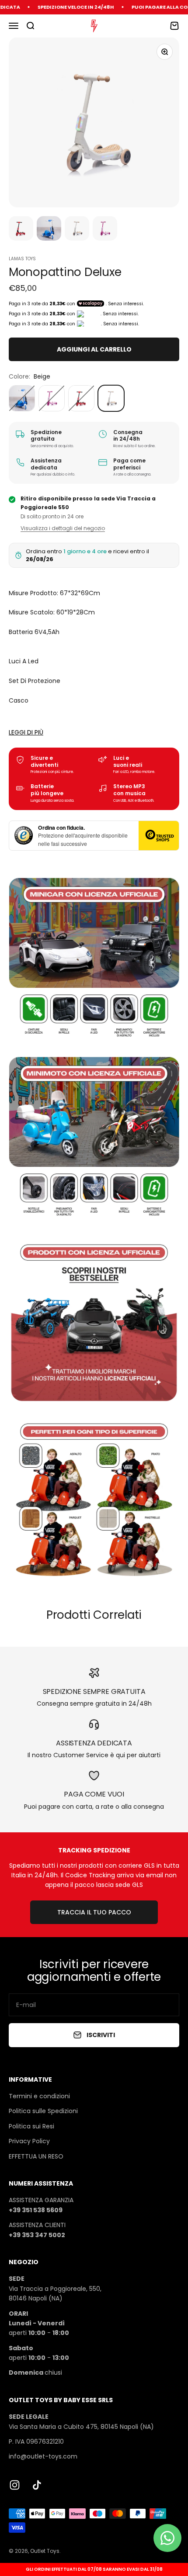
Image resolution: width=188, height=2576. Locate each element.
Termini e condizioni (39, 2096)
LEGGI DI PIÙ (26, 732)
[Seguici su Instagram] (15, 2485)
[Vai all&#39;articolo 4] (105, 230)
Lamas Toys (22, 259)
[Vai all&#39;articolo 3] (77, 230)
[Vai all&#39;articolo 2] (49, 230)
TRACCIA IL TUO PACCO (94, 1912)
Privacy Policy (29, 2141)
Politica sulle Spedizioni (43, 2111)
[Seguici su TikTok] (37, 2485)
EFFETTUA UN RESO (36, 2156)
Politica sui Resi (31, 2126)
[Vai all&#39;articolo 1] (21, 230)
